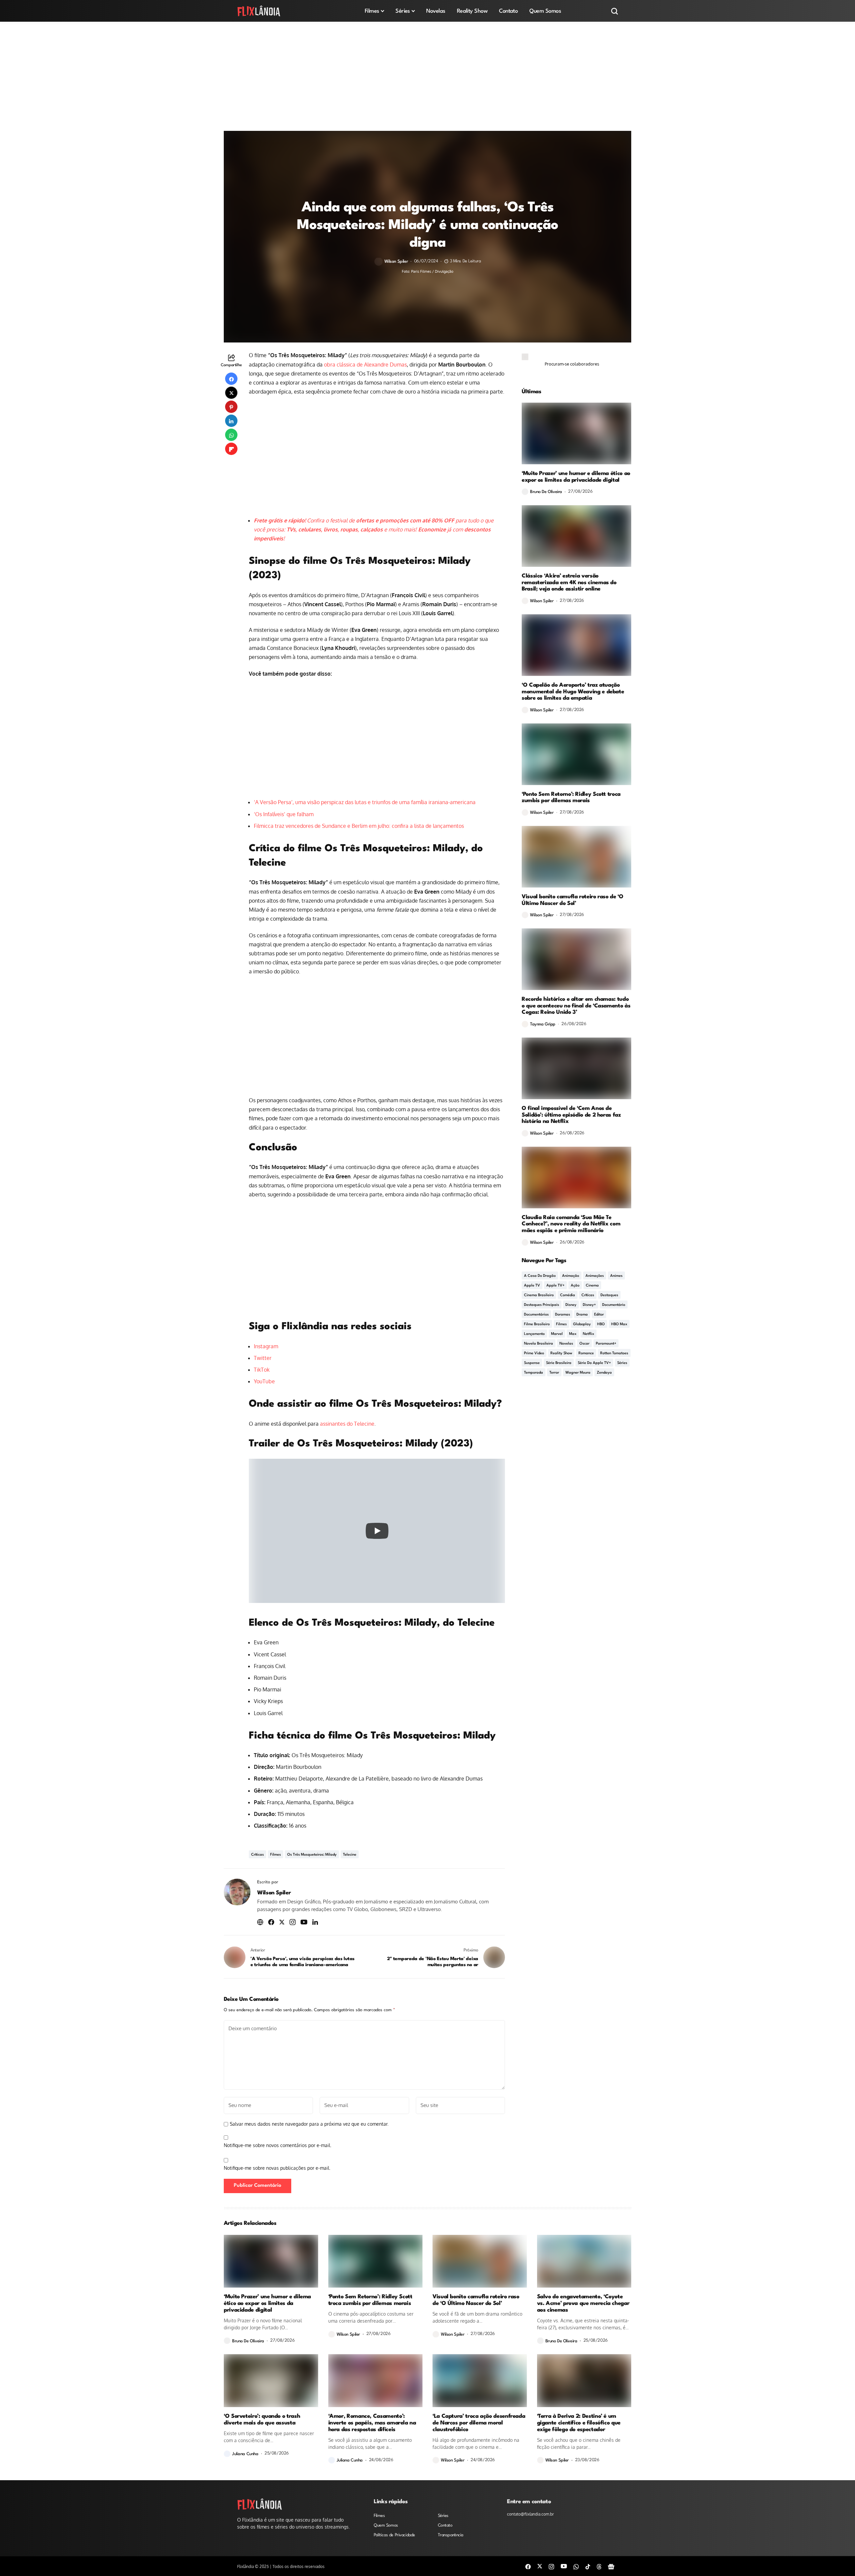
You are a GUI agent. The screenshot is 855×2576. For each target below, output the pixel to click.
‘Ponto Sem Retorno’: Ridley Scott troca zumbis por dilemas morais (571, 798)
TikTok (262, 1370)
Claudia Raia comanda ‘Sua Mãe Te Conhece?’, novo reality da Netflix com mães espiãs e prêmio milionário (571, 1224)
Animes (616, 1276)
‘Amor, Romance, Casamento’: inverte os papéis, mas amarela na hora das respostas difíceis (372, 2423)
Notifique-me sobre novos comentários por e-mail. (278, 2145)
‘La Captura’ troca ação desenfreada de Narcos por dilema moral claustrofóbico (479, 2423)
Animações (595, 1276)
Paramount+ (606, 1344)
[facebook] (528, 2566)
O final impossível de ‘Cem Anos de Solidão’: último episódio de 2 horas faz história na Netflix (571, 1115)
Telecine (350, 1855)
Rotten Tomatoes (614, 1353)
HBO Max (619, 1324)
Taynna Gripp (543, 1024)
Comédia (568, 1295)
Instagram (266, 1346)
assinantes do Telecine (347, 1424)
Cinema (592, 1286)
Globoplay (582, 1324)
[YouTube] (564, 2566)
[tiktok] (588, 2566)
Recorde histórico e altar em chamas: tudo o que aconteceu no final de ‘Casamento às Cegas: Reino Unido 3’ (576, 1006)
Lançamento (534, 1334)
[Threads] (599, 2566)
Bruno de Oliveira (546, 492)
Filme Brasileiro (537, 1324)
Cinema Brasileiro (539, 1295)
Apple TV (532, 1286)
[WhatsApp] (576, 2566)
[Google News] (611, 2566)
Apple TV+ (555, 1286)
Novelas (566, 1344)
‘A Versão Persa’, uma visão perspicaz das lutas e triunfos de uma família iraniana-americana (365, 802)
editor (599, 1315)
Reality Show (561, 1353)
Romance (586, 1353)
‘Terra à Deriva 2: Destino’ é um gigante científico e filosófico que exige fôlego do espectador (579, 2423)
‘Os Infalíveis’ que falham (284, 814)
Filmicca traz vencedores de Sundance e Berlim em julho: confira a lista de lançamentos (359, 826)
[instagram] (551, 2566)
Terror (554, 1373)
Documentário (614, 1305)
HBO (601, 1324)
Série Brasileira (559, 1363)
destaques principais (542, 1305)
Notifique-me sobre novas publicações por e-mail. (277, 2168)
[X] (540, 2566)
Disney (571, 1305)
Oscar (584, 1344)
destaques (609, 1295)
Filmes (276, 1855)
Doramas (563, 1315)
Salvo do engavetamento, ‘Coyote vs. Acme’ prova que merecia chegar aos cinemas (583, 2303)
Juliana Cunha (245, 2454)
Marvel (557, 1334)
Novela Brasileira (539, 1344)
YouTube (264, 1381)
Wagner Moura (578, 1373)
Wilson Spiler (396, 262)
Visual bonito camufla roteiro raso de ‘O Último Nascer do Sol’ (573, 900)
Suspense (532, 1363)
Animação (571, 1276)
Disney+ (589, 1305)
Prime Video (534, 1353)
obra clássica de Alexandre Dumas (365, 365)
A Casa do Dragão (540, 1276)
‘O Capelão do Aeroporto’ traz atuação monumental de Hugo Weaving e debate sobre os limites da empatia (573, 692)
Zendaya (604, 1373)
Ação (575, 1286)
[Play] (377, 1531)
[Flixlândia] (259, 11)
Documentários (536, 1315)
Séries (622, 1363)
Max (573, 1334)
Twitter (263, 1358)
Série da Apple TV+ (594, 1363)
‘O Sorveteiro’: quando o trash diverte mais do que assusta (262, 2420)
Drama (582, 1315)
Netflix (588, 1334)
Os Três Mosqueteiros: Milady (312, 1855)
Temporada (534, 1373)
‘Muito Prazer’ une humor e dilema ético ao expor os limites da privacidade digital (576, 477)
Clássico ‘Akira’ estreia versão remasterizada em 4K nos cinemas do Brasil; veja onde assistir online (569, 583)
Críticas (258, 1855)
